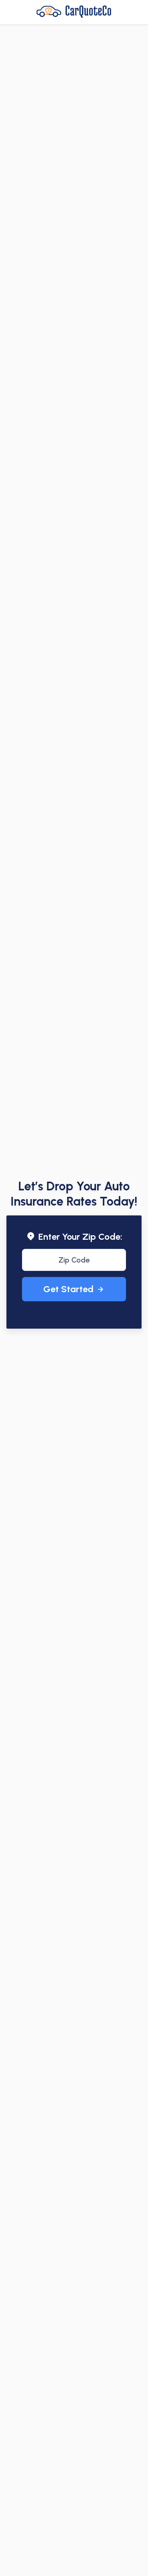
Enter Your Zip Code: (80, 1237)
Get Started (68, 1289)
